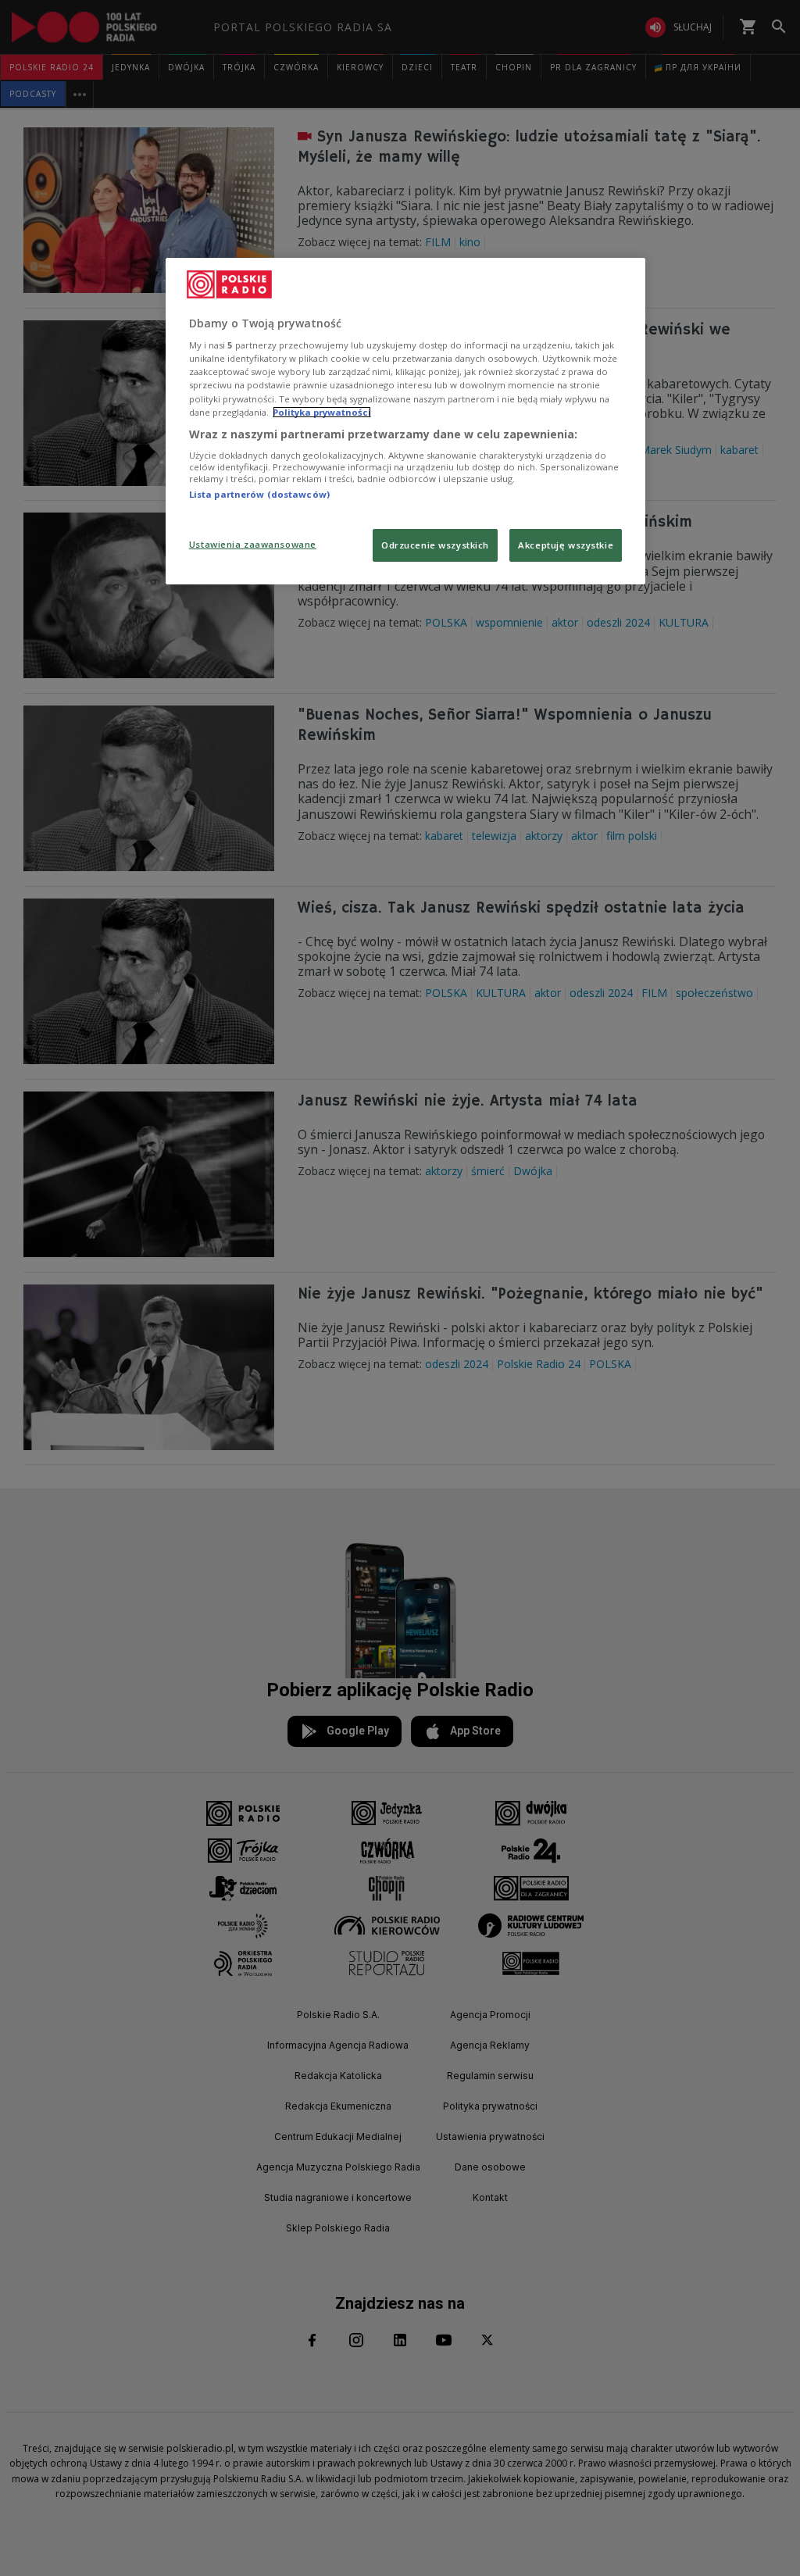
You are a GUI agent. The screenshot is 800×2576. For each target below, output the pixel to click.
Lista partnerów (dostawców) (259, 494)
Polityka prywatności (322, 412)
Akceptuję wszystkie (566, 545)
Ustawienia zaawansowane (253, 544)
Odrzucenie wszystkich (435, 545)
